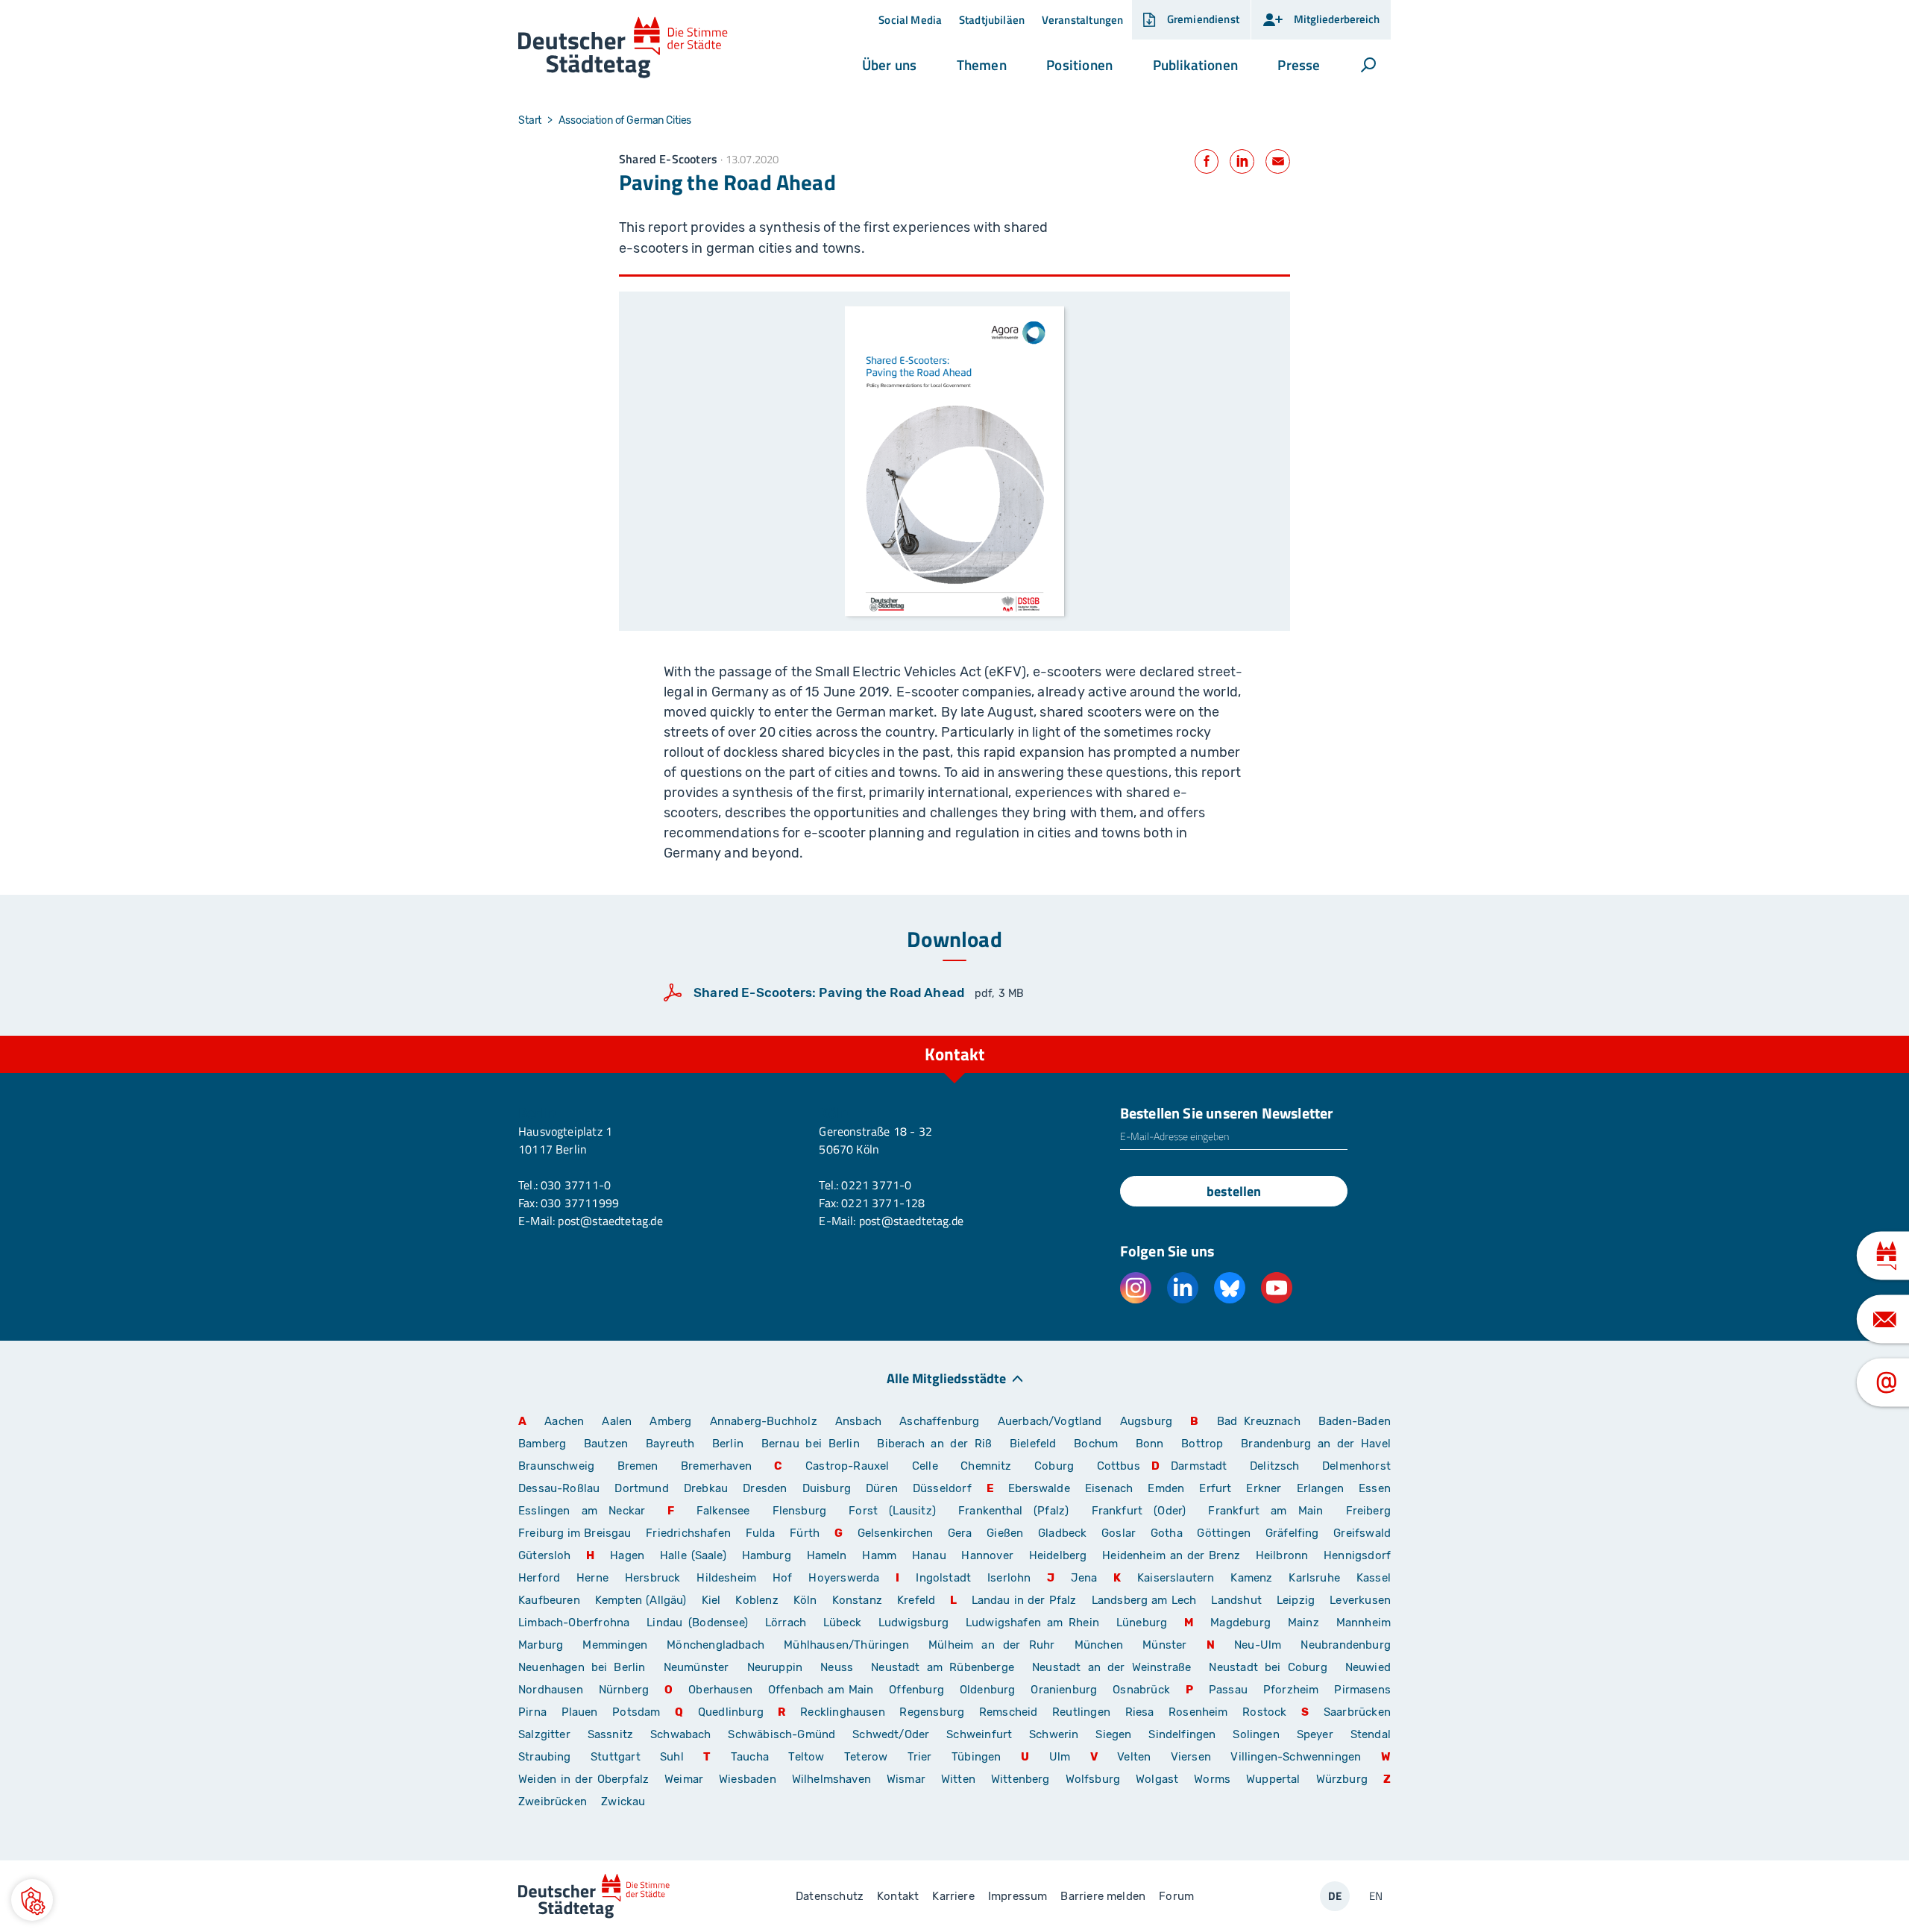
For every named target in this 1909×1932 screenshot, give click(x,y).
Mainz (1303, 1623)
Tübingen (976, 1757)
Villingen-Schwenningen (1296, 1757)
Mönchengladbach (716, 1645)
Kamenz (1251, 1578)
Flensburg (800, 1511)
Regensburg (932, 1712)
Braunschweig (556, 1466)
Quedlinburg (731, 1712)
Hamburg (767, 1555)
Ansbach (858, 1421)
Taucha (750, 1757)
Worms (1212, 1779)
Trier (920, 1757)
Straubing (545, 1757)
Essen (1375, 1488)
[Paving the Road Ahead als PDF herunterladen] (954, 461)
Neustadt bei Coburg (1268, 1667)
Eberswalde (1039, 1488)
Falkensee (723, 1511)
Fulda (761, 1533)
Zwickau (623, 1802)
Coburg (1054, 1466)
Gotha (1167, 1533)
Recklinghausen (843, 1712)
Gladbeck (1062, 1533)
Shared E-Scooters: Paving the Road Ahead (829, 992)
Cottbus (1119, 1466)
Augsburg (1146, 1421)
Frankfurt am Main (1265, 1511)
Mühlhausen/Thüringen (846, 1645)
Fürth (805, 1533)
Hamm (879, 1555)
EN (1376, 1896)
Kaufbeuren (549, 1600)
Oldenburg (988, 1690)
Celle (925, 1466)
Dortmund (641, 1488)
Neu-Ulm (1258, 1645)
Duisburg (827, 1488)
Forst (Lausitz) (892, 1511)
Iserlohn (1009, 1578)
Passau (1228, 1690)
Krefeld (916, 1600)
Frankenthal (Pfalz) (1013, 1511)
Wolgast (1157, 1779)
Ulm (1060, 1757)
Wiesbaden (748, 1779)
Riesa (1140, 1712)
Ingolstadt (943, 1578)
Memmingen (615, 1645)
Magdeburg (1240, 1623)
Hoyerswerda (844, 1578)
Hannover (987, 1555)
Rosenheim (1198, 1712)
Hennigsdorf (1357, 1555)
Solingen (1256, 1734)
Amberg (670, 1421)
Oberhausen (720, 1690)
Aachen (564, 1421)
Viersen (1191, 1757)
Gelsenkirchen (895, 1533)
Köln (805, 1600)
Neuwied (1368, 1667)
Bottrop (1202, 1444)
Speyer (1315, 1734)
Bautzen (606, 1444)
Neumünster (696, 1667)
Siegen (1113, 1734)
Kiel (711, 1600)
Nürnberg (624, 1690)
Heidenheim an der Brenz (1171, 1555)
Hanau (929, 1555)
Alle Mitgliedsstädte (946, 1378)
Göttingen (1225, 1533)
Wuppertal (1273, 1779)
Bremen (638, 1466)
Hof (783, 1578)
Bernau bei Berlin (814, 1444)
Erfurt (1215, 1488)
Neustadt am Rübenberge (943, 1667)
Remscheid (1009, 1712)
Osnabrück (1141, 1690)
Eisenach (1109, 1488)
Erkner (1264, 1488)
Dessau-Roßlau (559, 1488)
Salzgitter (544, 1734)
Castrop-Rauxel (847, 1466)
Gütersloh (545, 1555)
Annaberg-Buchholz (764, 1421)
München (1099, 1645)
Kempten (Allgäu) (641, 1600)
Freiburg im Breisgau (575, 1533)
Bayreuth (670, 1444)
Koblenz (757, 1600)
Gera (960, 1533)
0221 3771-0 (876, 1185)
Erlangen (1320, 1488)
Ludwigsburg (913, 1623)
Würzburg (1342, 1779)
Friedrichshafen (688, 1533)
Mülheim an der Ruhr (991, 1645)
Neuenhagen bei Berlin (582, 1667)
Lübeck (845, 1623)
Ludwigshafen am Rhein (1032, 1623)
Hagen (627, 1555)
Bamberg (542, 1444)
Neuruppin (775, 1667)
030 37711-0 (576, 1185)
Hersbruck (653, 1578)
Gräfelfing (1294, 1533)
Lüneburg (1142, 1623)
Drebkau (708, 1488)
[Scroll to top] (1376, 1036)
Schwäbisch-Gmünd (781, 1734)
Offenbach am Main (821, 1690)
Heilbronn (1282, 1555)
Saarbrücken (1357, 1712)
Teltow (806, 1757)
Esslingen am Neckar (582, 1511)
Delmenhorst (1356, 1466)
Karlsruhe (1314, 1578)
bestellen (1234, 1191)
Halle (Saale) (693, 1555)
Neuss (837, 1667)
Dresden (765, 1488)
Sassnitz (610, 1734)
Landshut (1236, 1600)
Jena (1084, 1578)
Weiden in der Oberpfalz (586, 1779)
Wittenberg (1020, 1779)
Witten (958, 1779)
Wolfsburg (1093, 1779)
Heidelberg (1058, 1555)
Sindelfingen (1182, 1734)
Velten (1134, 1757)
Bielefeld (1033, 1444)
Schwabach (683, 1734)
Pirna (532, 1712)
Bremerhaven (716, 1466)
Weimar (684, 1779)
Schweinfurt (979, 1734)
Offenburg (916, 1690)
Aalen (617, 1421)
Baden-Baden (1355, 1421)
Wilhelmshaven (831, 1779)
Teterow (866, 1757)
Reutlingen (1081, 1712)
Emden (1166, 1488)
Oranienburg (1064, 1690)
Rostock (1264, 1712)
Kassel (1374, 1578)
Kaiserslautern (1176, 1578)
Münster (1164, 1645)
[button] (889, 65)
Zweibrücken (553, 1802)
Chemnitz (986, 1466)
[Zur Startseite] (623, 48)
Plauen (580, 1712)
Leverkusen (1360, 1600)
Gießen (1005, 1533)
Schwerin (1054, 1734)
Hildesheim (726, 1578)
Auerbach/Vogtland (1050, 1421)
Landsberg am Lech (1144, 1600)
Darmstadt (1199, 1466)
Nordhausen (551, 1690)
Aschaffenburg (939, 1421)
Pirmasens (1362, 1690)
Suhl (672, 1757)
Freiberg (1368, 1511)
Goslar (1119, 1533)
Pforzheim (1291, 1690)
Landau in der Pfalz (1024, 1600)
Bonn (1150, 1444)
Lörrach (786, 1623)
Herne (592, 1578)
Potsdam (636, 1712)
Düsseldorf (942, 1488)
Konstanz (857, 1600)
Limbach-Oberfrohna (574, 1623)
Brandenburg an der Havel (1316, 1444)
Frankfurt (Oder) (1139, 1511)
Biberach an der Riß (934, 1444)
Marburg (541, 1645)
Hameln (827, 1555)
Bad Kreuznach (1259, 1421)
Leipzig (1296, 1600)
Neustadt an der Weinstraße (1111, 1667)
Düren (882, 1488)
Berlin (728, 1444)
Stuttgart (616, 1757)
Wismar (906, 1779)
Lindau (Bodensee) (697, 1623)
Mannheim (1364, 1623)
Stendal (1371, 1734)
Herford (539, 1578)
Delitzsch (1275, 1466)
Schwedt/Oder (891, 1734)
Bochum (1096, 1444)
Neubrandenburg (1346, 1645)
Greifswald (1362, 1533)
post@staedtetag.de (610, 1221)
